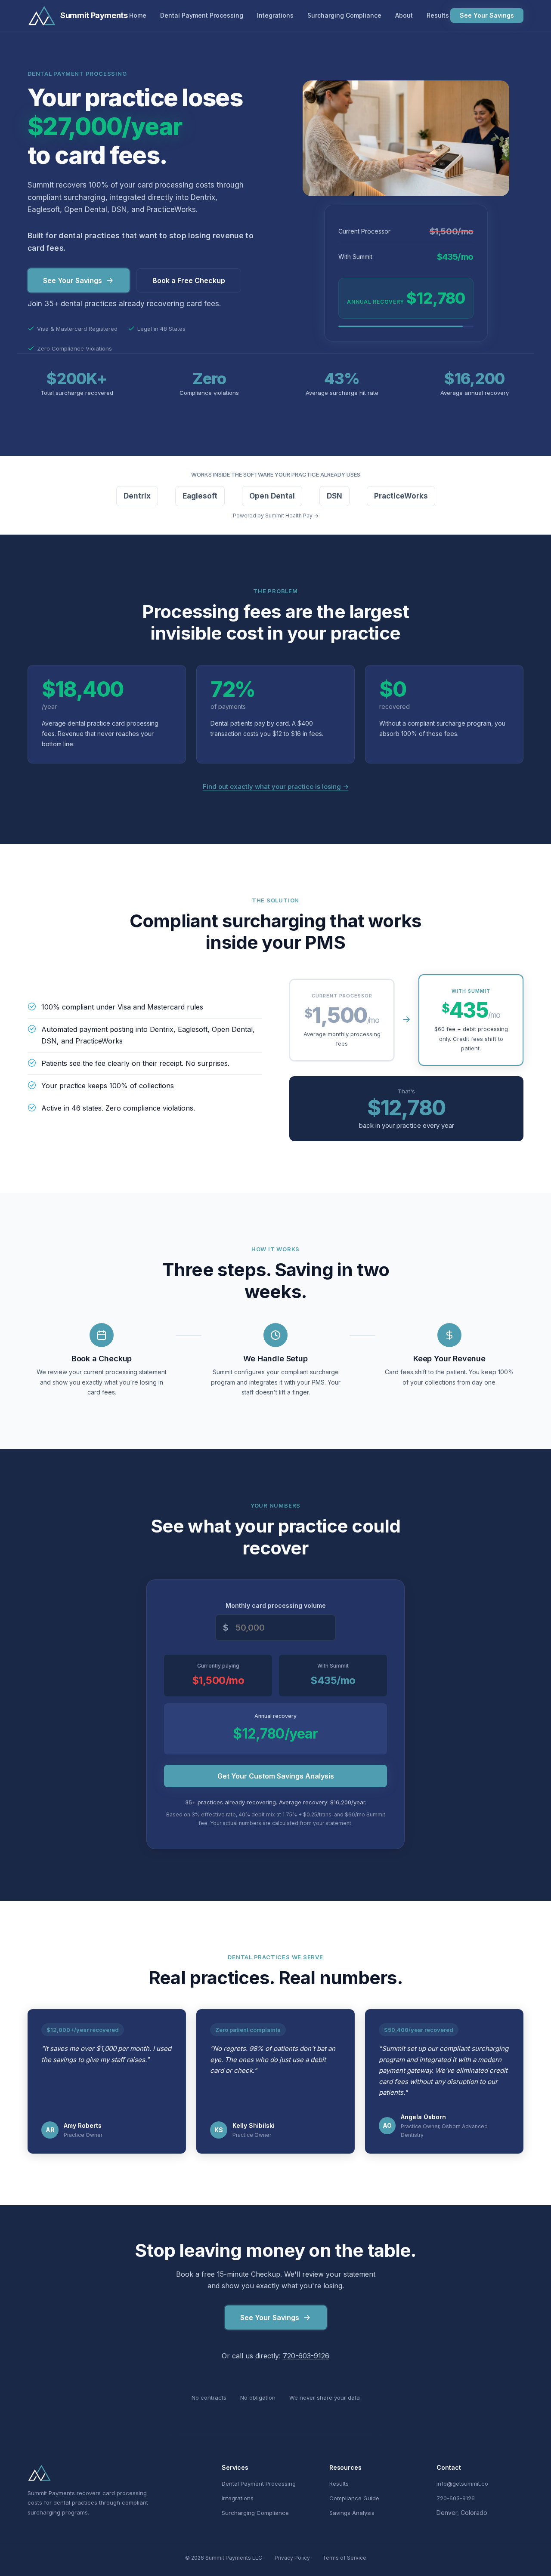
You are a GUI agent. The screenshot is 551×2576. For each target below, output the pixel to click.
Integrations (275, 15)
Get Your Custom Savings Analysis (276, 1776)
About (404, 15)
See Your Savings (487, 15)
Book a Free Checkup (189, 280)
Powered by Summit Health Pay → (276, 516)
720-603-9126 (306, 2356)
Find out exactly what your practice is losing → (276, 786)
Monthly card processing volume (276, 1605)
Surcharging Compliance (344, 15)
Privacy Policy (292, 2558)
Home (138, 15)
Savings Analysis (352, 2513)
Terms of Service (344, 2558)
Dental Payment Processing (202, 15)
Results (438, 15)
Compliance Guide (354, 2498)
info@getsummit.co (462, 2484)
